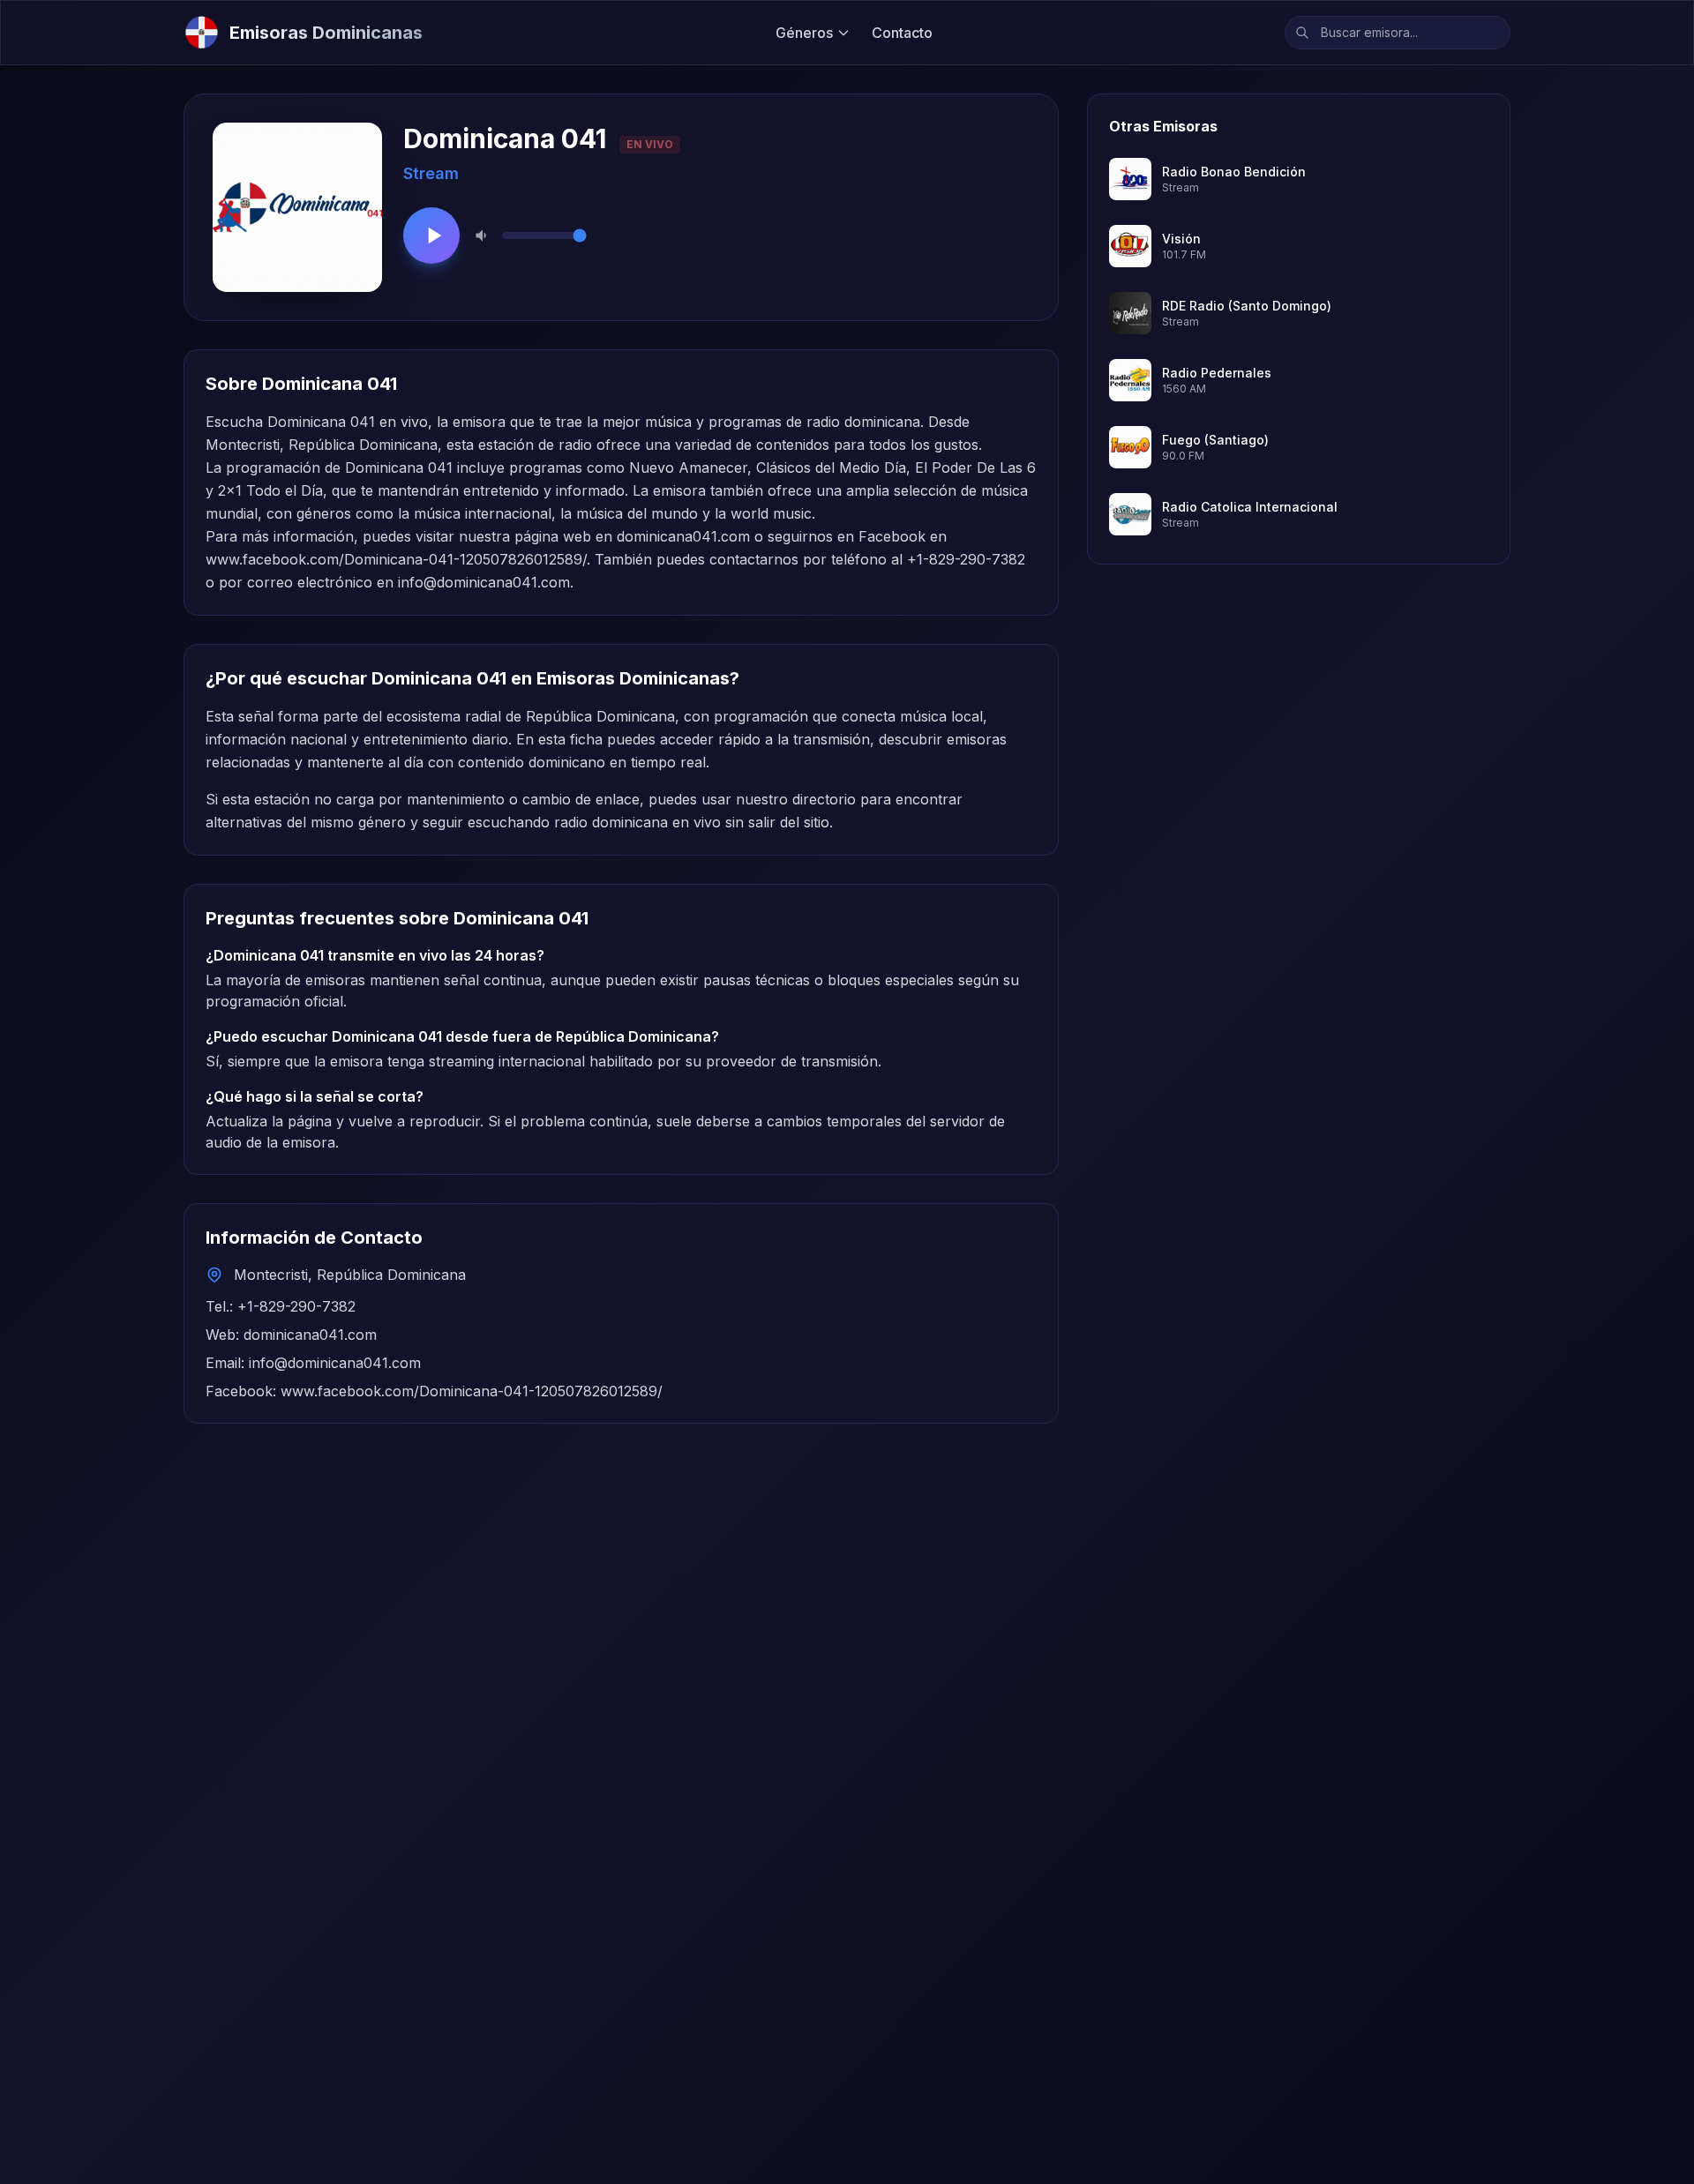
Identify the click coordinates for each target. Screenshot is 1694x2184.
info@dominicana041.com (484, 582)
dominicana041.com (683, 536)
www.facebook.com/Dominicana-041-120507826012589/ (396, 559)
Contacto (902, 33)
